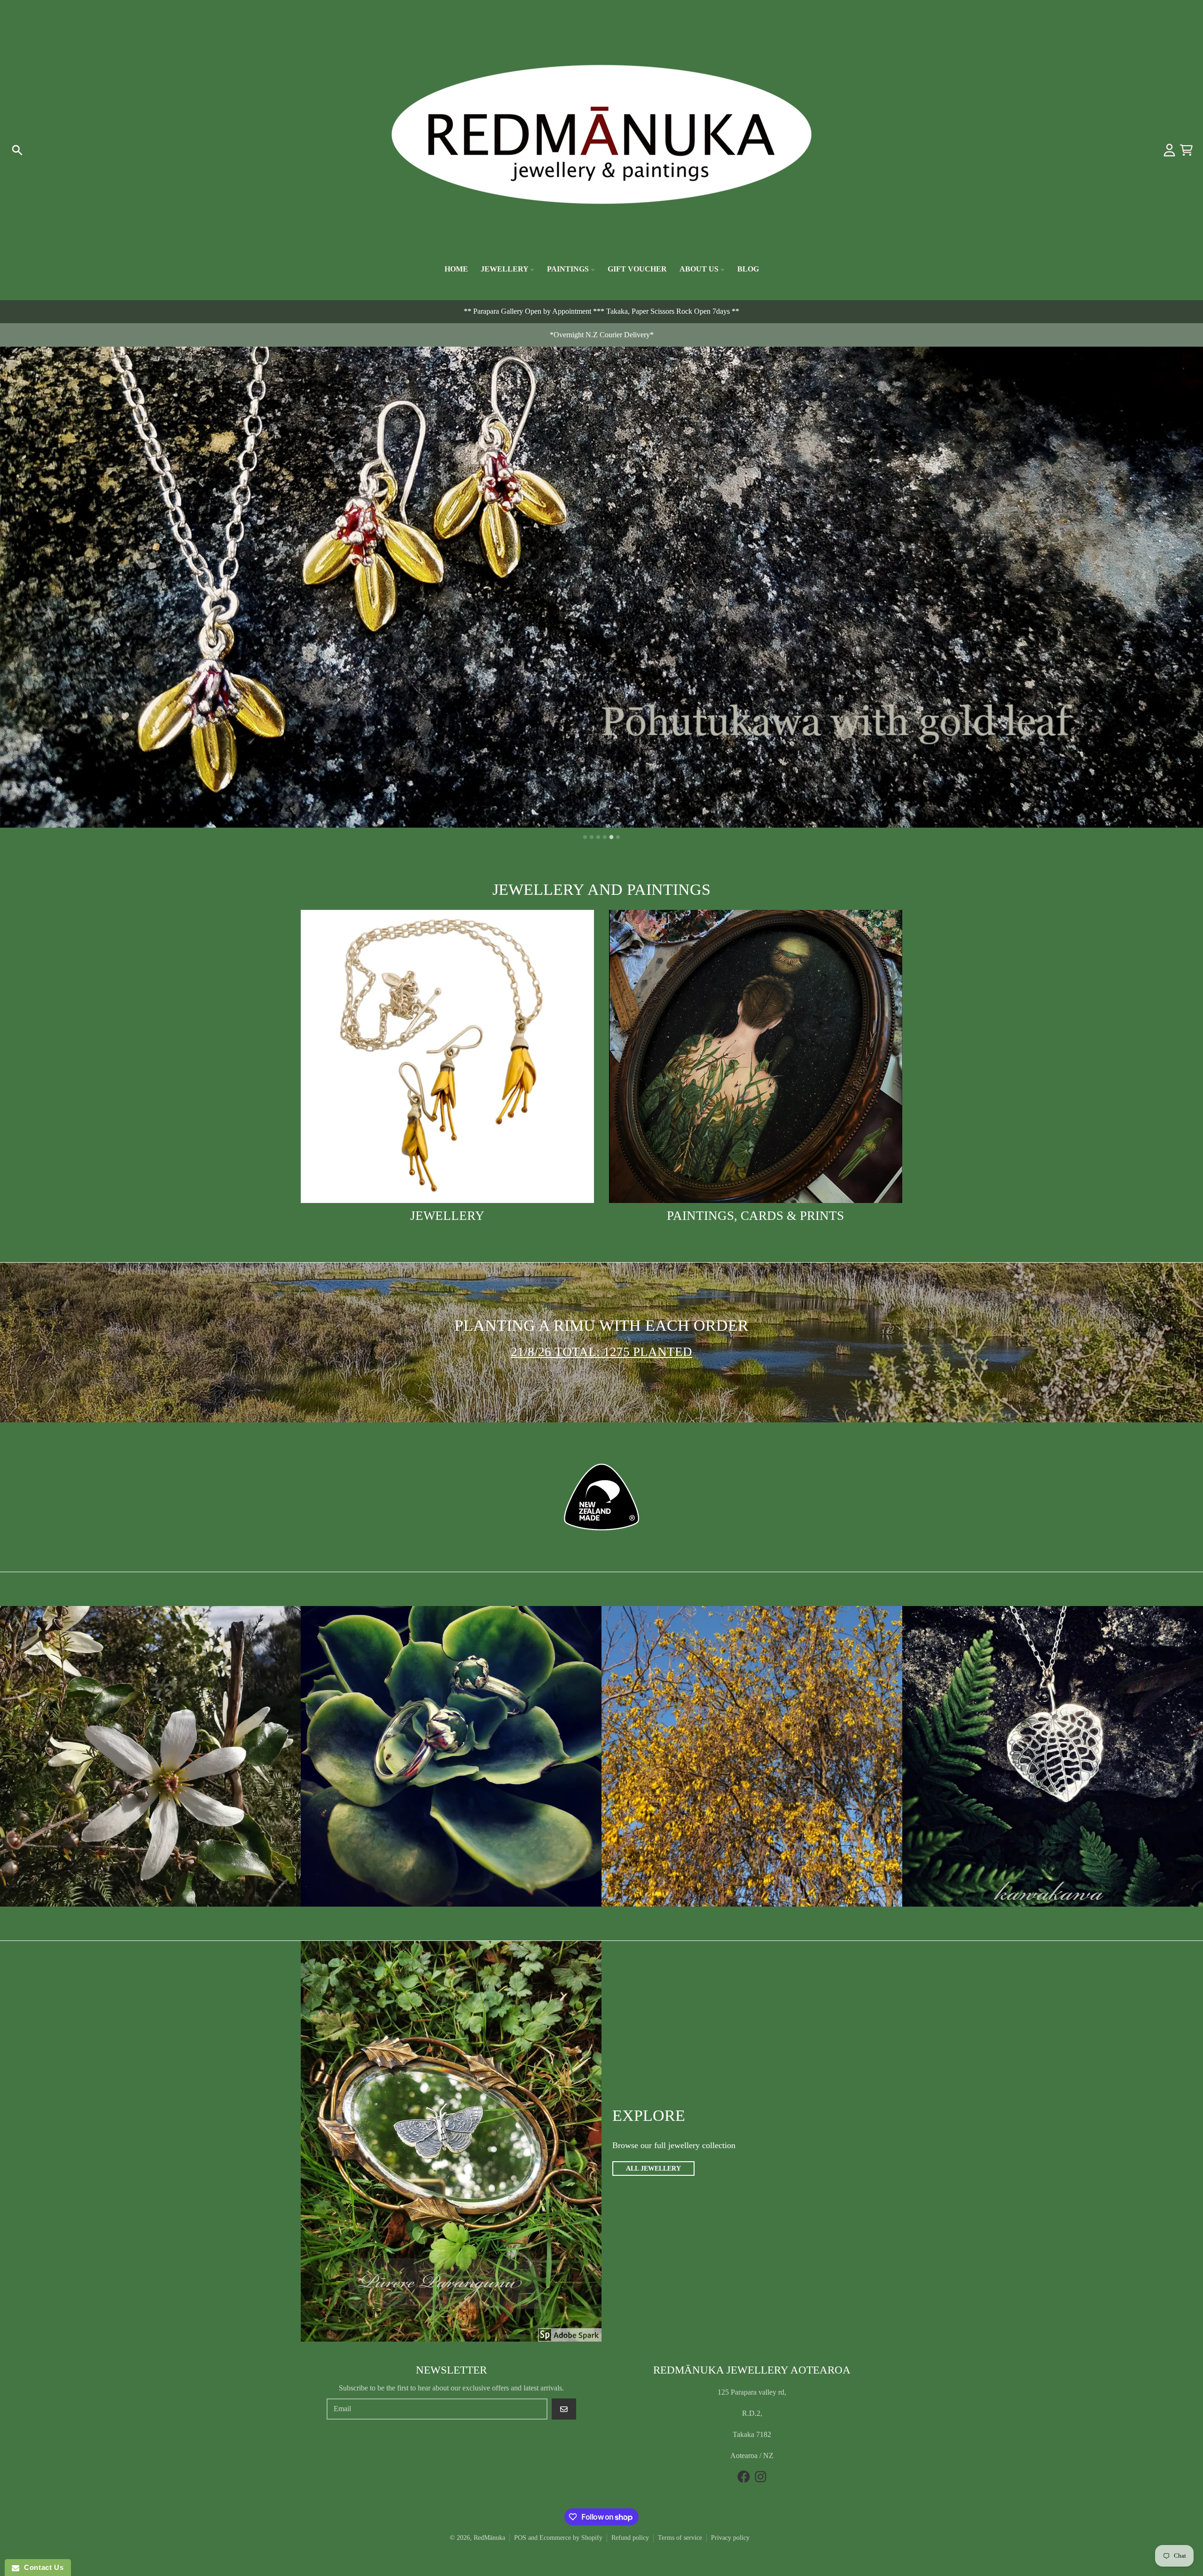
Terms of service (680, 2538)
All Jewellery (653, 2169)
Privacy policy (730, 2538)
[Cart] (1186, 150)
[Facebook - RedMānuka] (744, 2477)
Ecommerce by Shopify (571, 2538)
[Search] (17, 150)
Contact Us (41, 2567)
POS (520, 2538)
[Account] (1169, 150)
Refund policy (630, 2538)
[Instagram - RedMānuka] (761, 2477)
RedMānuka (489, 2538)
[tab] (585, 837)
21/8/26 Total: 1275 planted (601, 1352)
